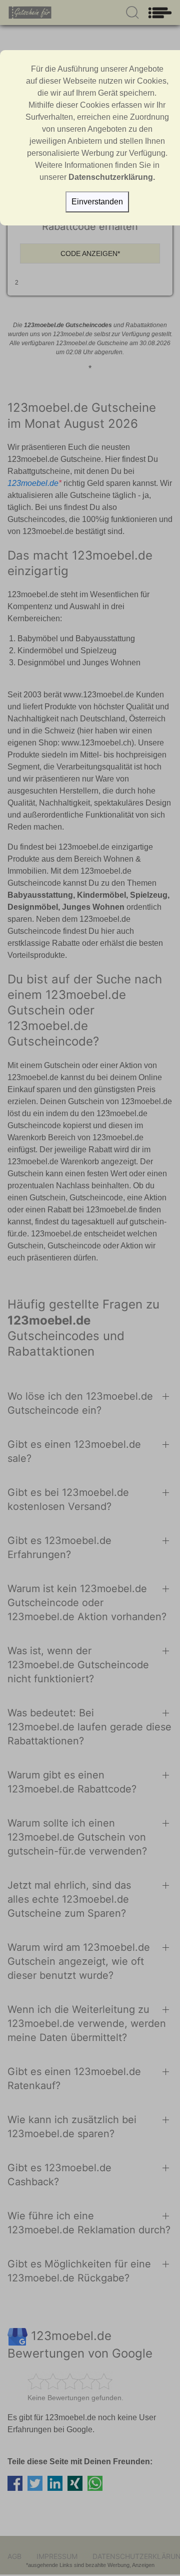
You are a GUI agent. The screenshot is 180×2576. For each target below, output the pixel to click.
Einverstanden (97, 202)
